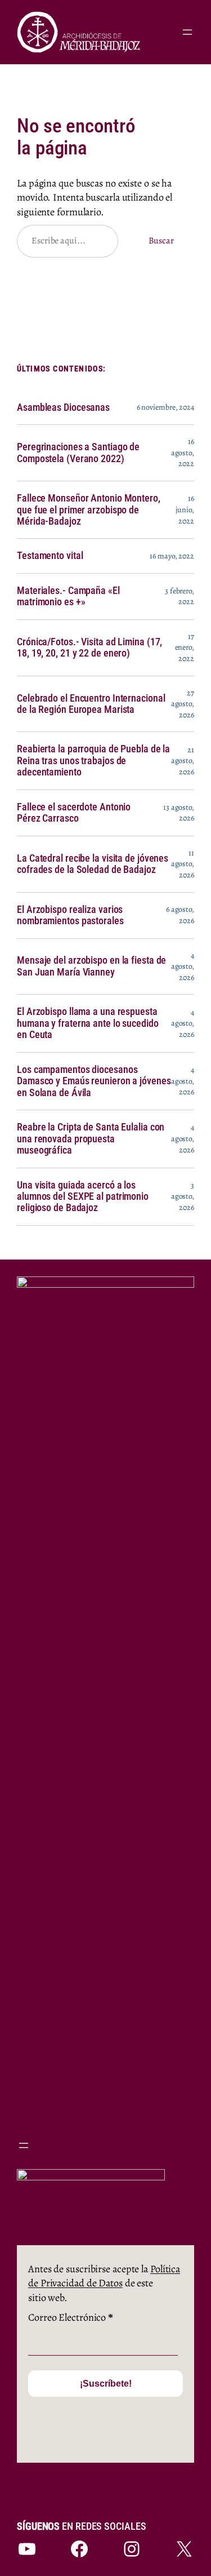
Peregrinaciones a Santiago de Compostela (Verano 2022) (78, 453)
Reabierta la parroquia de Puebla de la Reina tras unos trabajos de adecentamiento (93, 761)
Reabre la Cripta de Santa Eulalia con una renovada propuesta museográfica (91, 1139)
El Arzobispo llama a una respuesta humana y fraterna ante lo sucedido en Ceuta (88, 1023)
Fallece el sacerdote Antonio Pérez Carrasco (74, 813)
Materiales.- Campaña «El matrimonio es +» (68, 596)
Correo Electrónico (71, 2317)
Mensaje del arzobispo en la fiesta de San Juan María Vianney (91, 966)
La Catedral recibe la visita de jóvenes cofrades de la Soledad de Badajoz (93, 864)
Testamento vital (50, 556)
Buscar (161, 241)
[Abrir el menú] (187, 32)
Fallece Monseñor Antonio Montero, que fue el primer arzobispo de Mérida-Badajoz (89, 510)
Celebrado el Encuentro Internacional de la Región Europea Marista (91, 704)
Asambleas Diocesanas (63, 407)
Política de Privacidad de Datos (104, 2276)
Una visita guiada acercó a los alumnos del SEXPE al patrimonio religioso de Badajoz (83, 1197)
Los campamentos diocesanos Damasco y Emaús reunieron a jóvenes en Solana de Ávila (94, 1081)
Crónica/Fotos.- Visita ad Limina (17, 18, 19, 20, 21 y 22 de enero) (89, 648)
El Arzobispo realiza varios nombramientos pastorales (70, 915)
